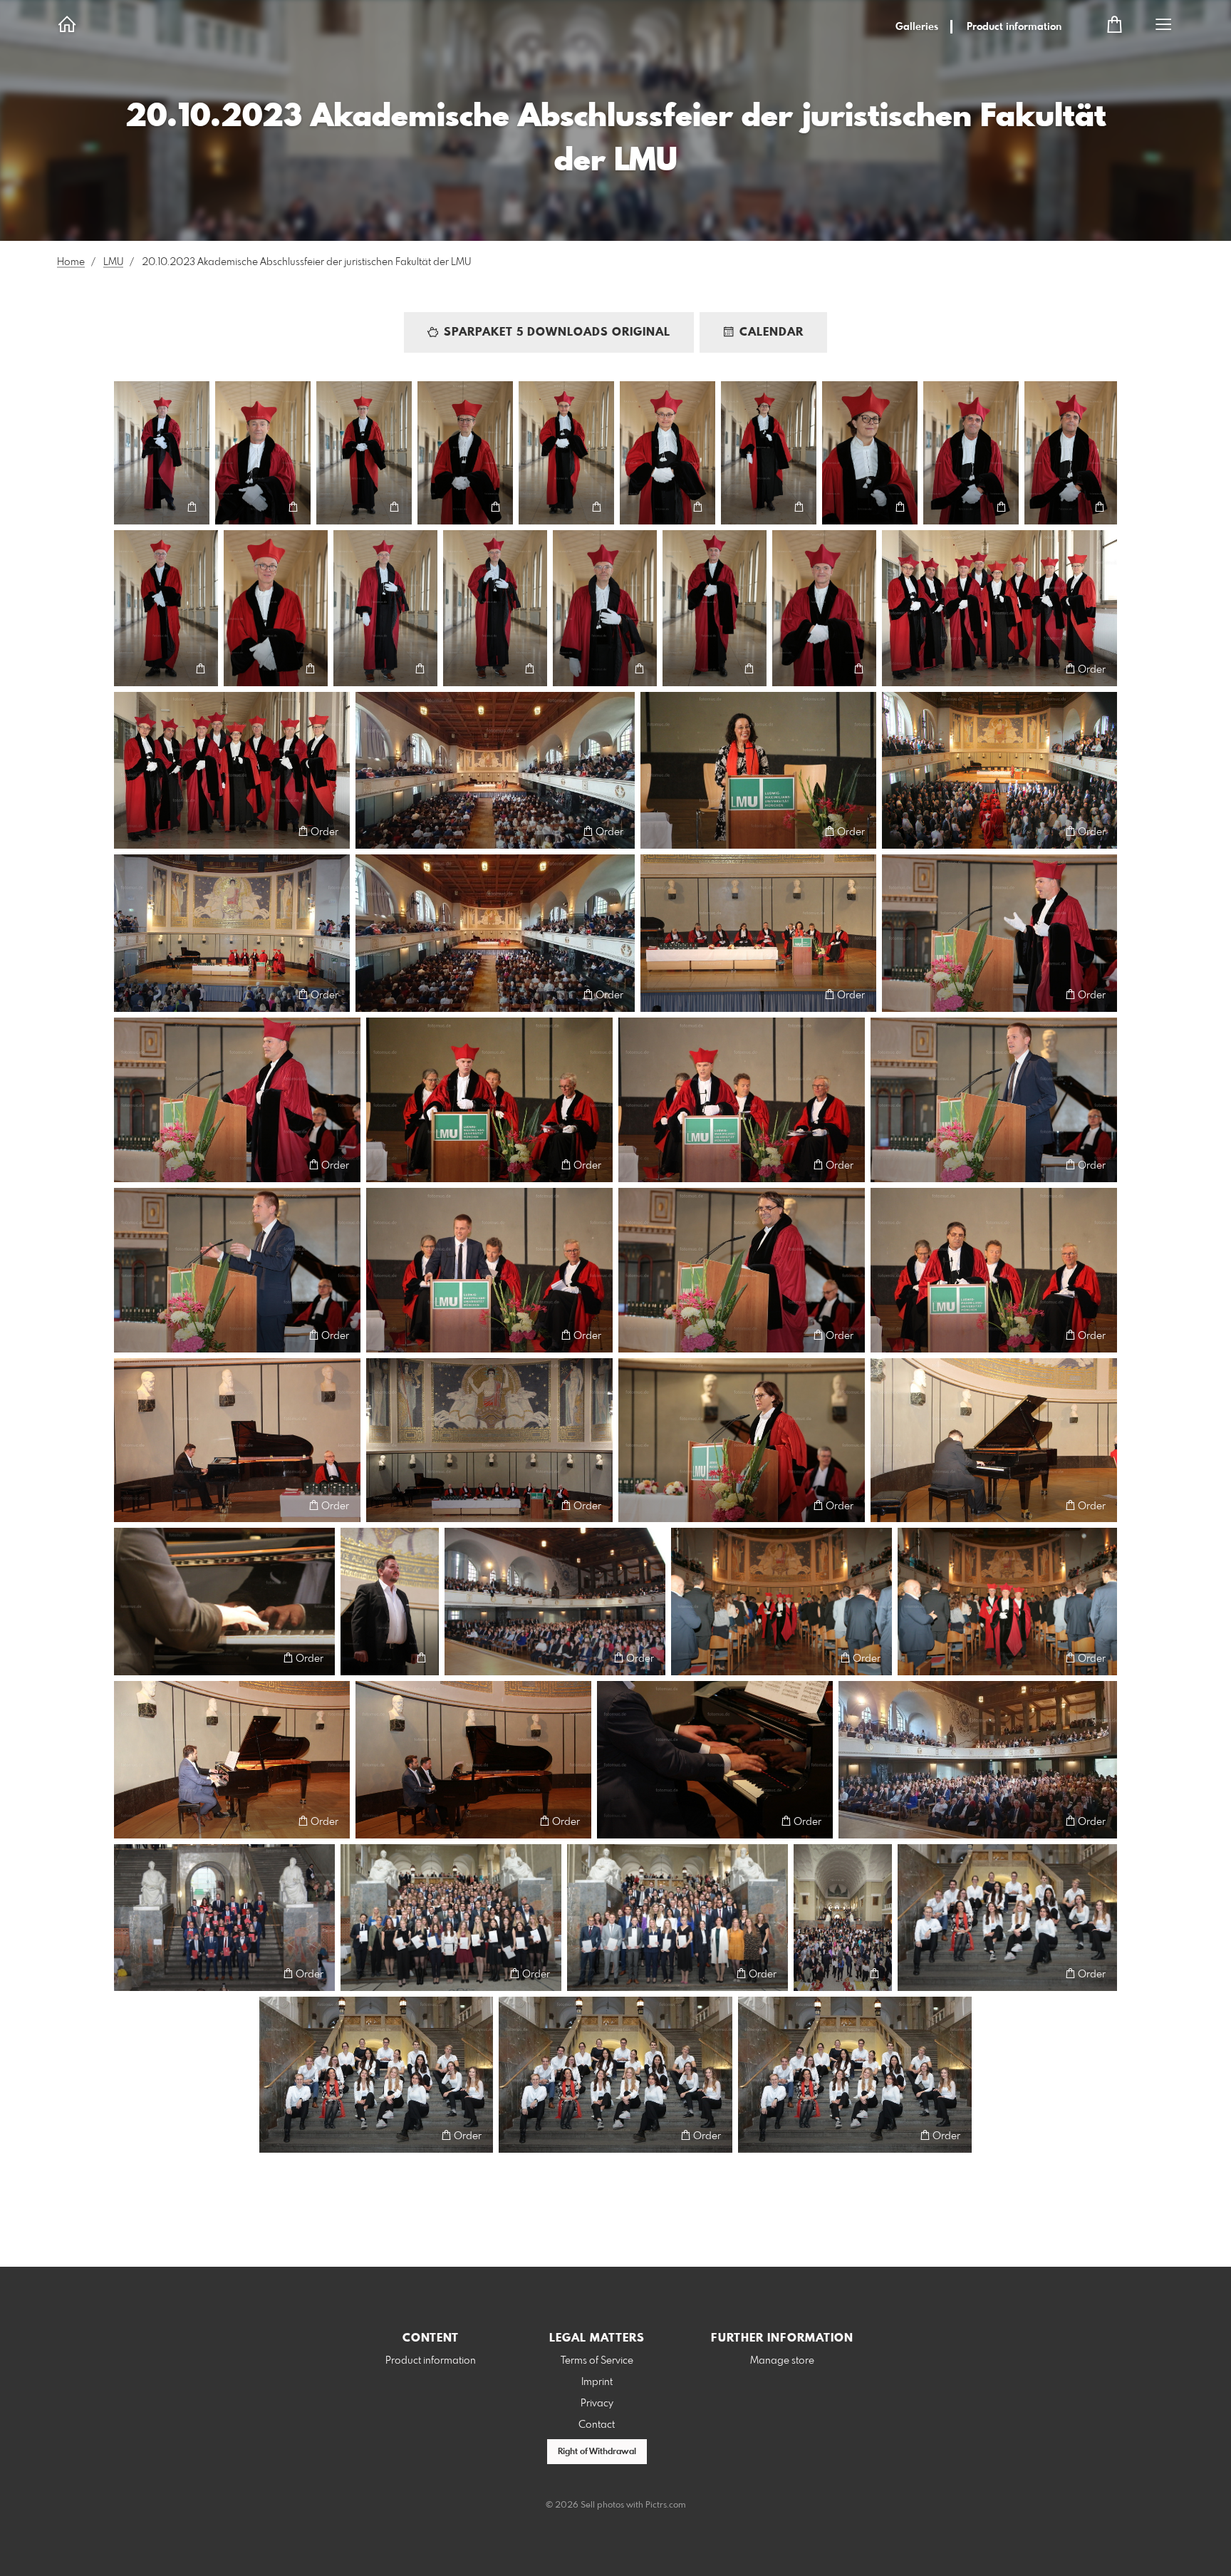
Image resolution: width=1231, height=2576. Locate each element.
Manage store (782, 2361)
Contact (597, 2425)
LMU (113, 262)
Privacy (597, 2404)
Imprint (597, 2382)
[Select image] (131, 507)
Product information (1014, 27)
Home (71, 262)
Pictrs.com (666, 2505)
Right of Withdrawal (597, 2452)
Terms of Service (597, 2361)
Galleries (917, 27)
